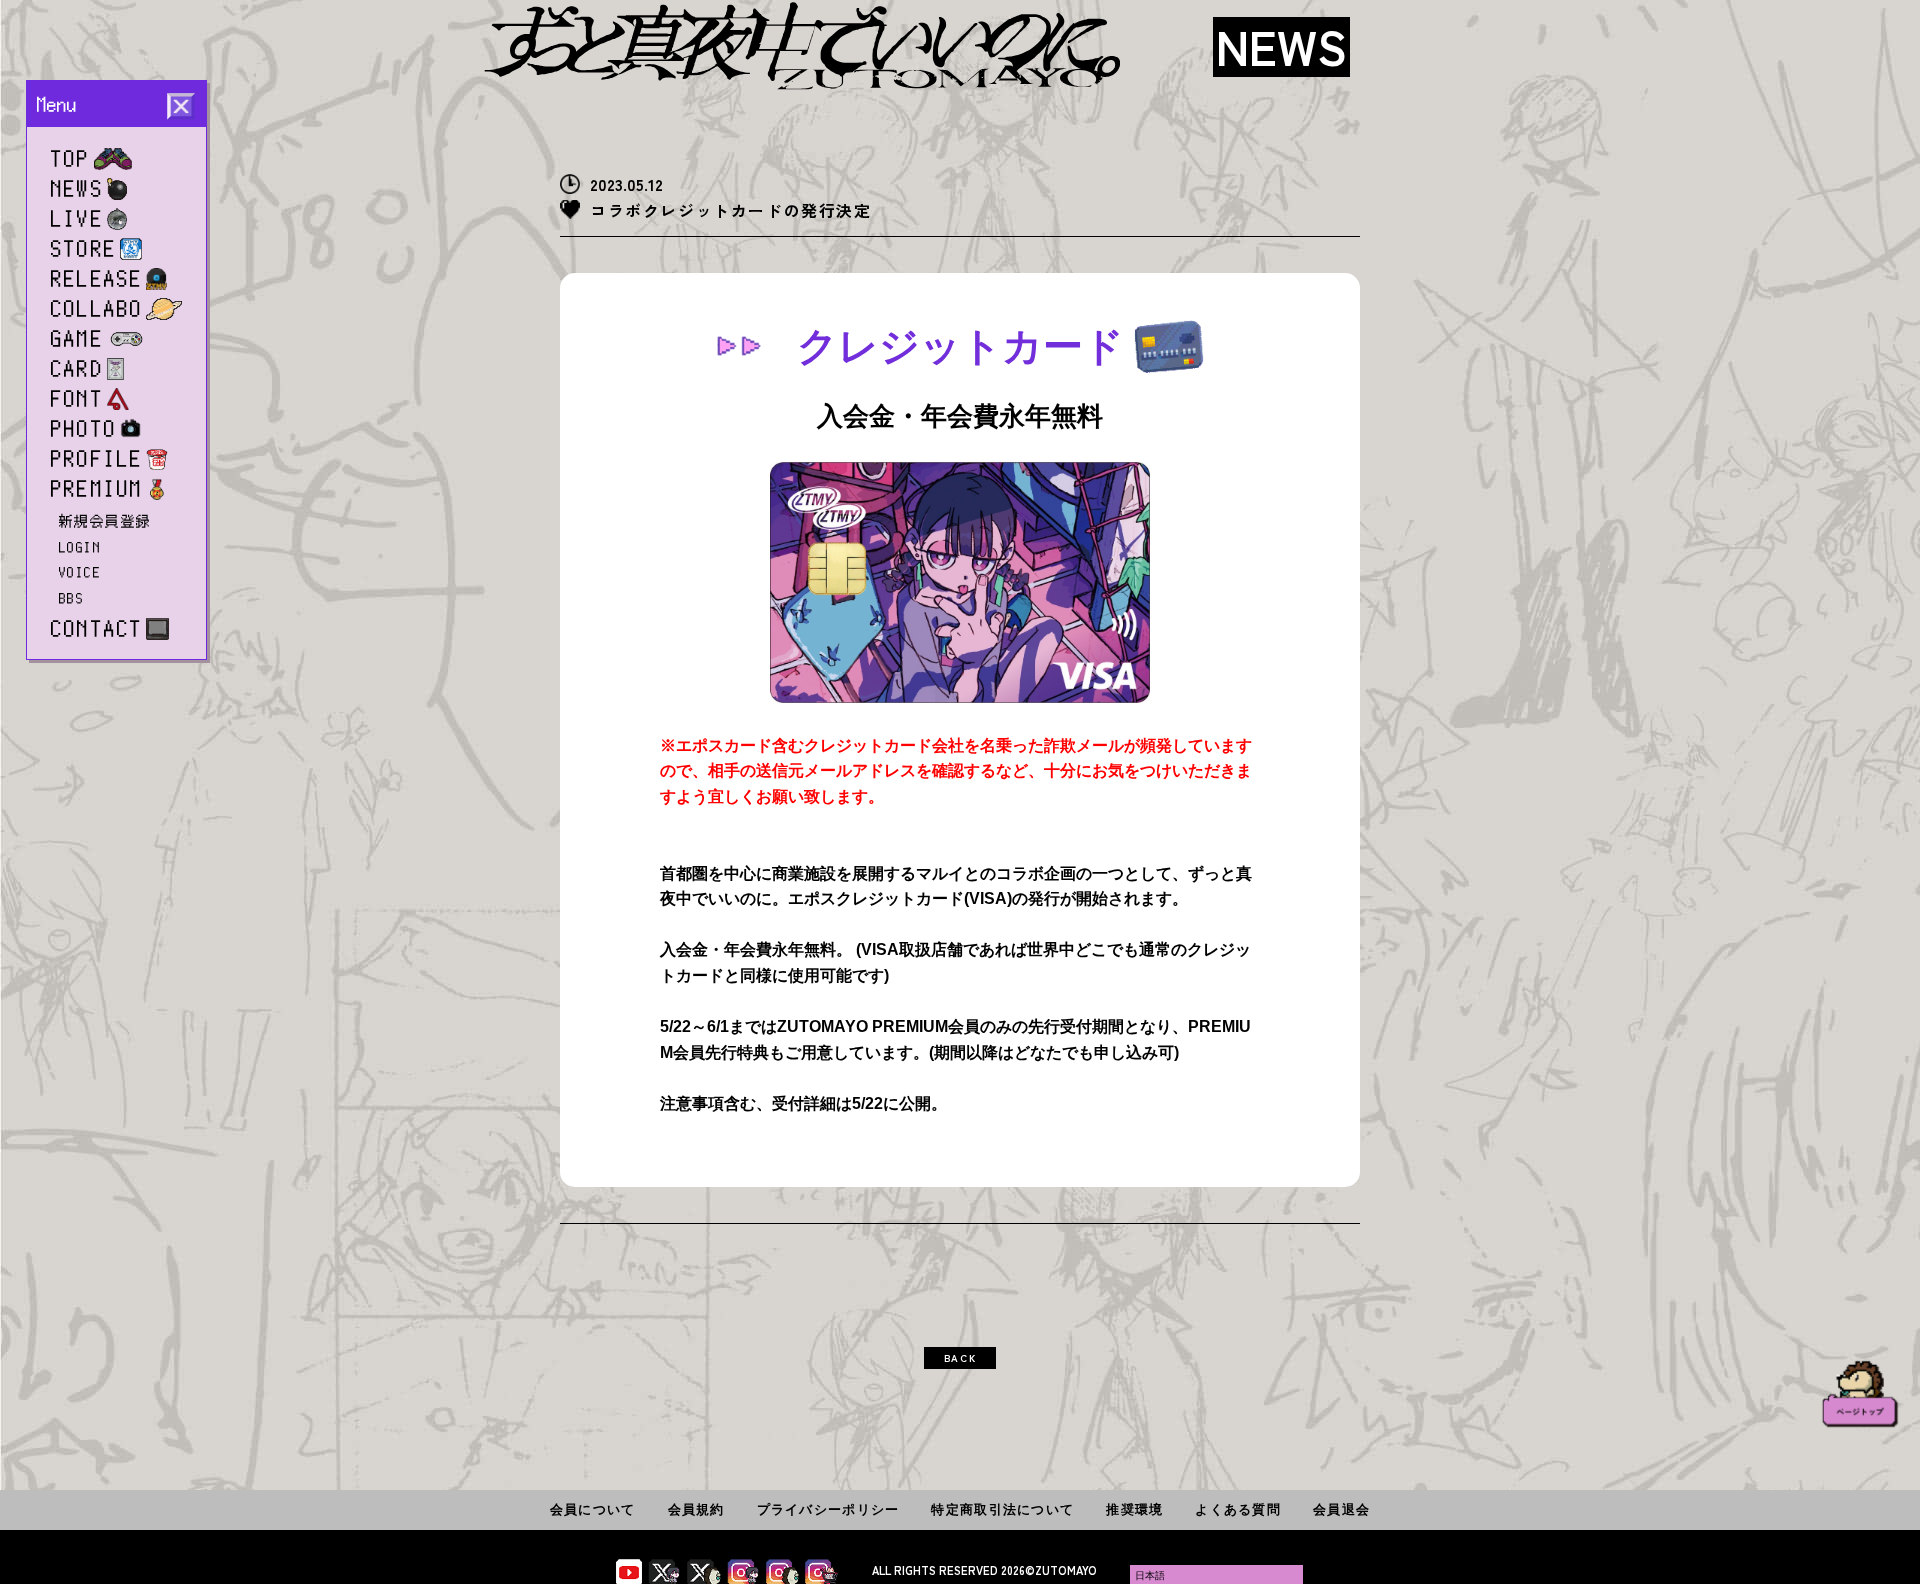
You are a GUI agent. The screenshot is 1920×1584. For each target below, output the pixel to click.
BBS (71, 598)
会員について (593, 1509)
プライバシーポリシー (828, 1509)
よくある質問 (1238, 1509)
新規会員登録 (105, 521)
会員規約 (696, 1509)
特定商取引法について (1002, 1509)
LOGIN (80, 547)
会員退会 (1341, 1509)
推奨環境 (1134, 1509)
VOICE (80, 572)
